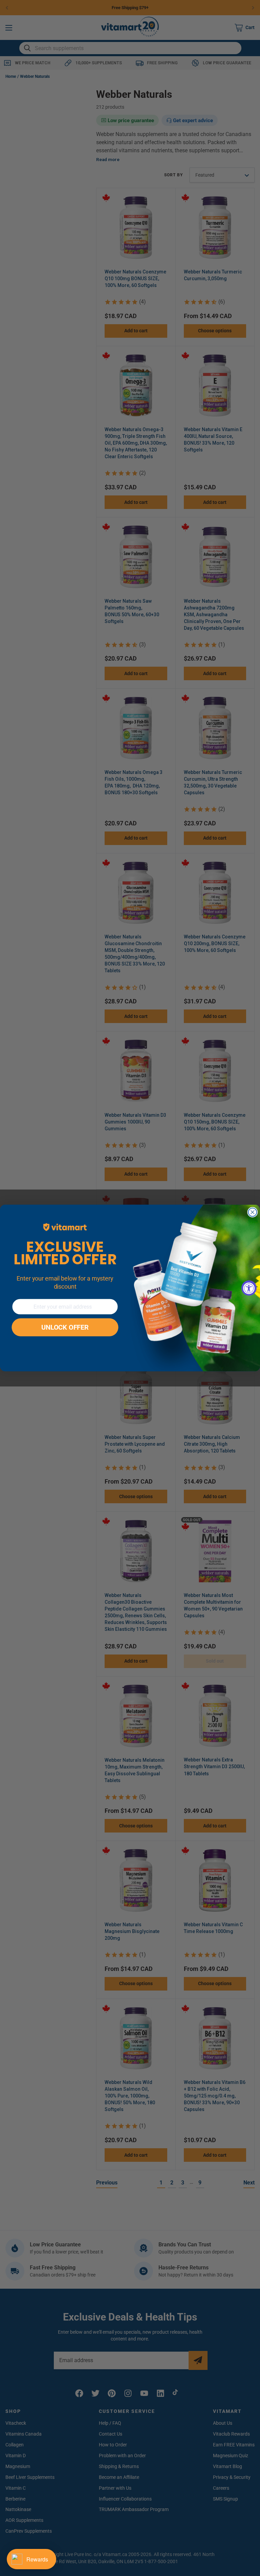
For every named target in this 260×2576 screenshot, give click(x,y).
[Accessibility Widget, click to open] (249, 1288)
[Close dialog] (253, 1212)
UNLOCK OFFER (65, 1328)
